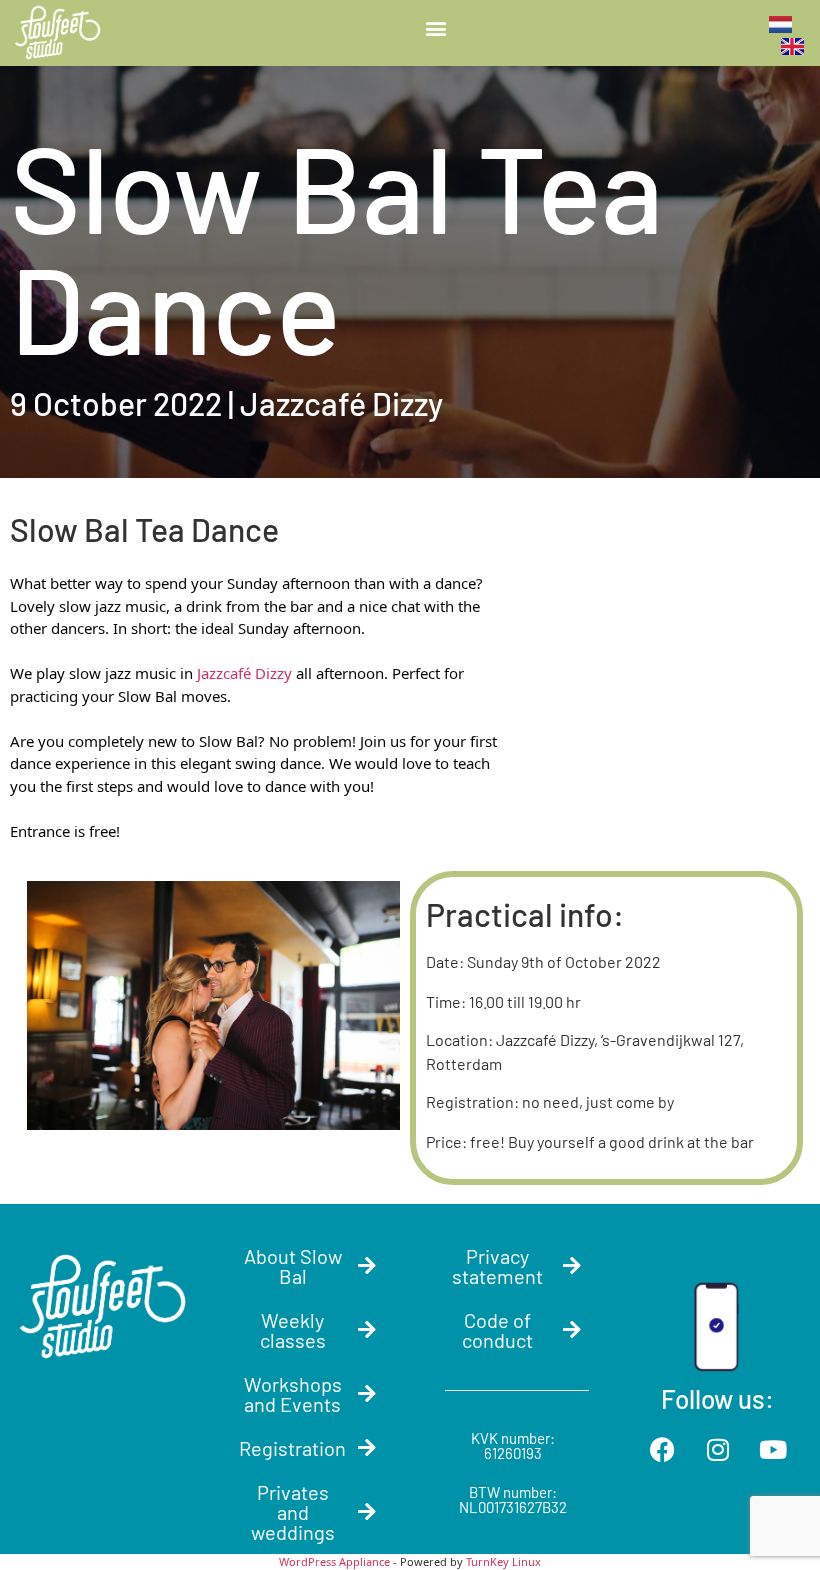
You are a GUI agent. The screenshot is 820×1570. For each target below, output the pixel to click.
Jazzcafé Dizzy (244, 673)
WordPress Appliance (334, 1561)
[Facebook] (663, 1450)
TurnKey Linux (503, 1561)
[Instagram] (718, 1450)
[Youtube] (773, 1450)
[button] (435, 27)
